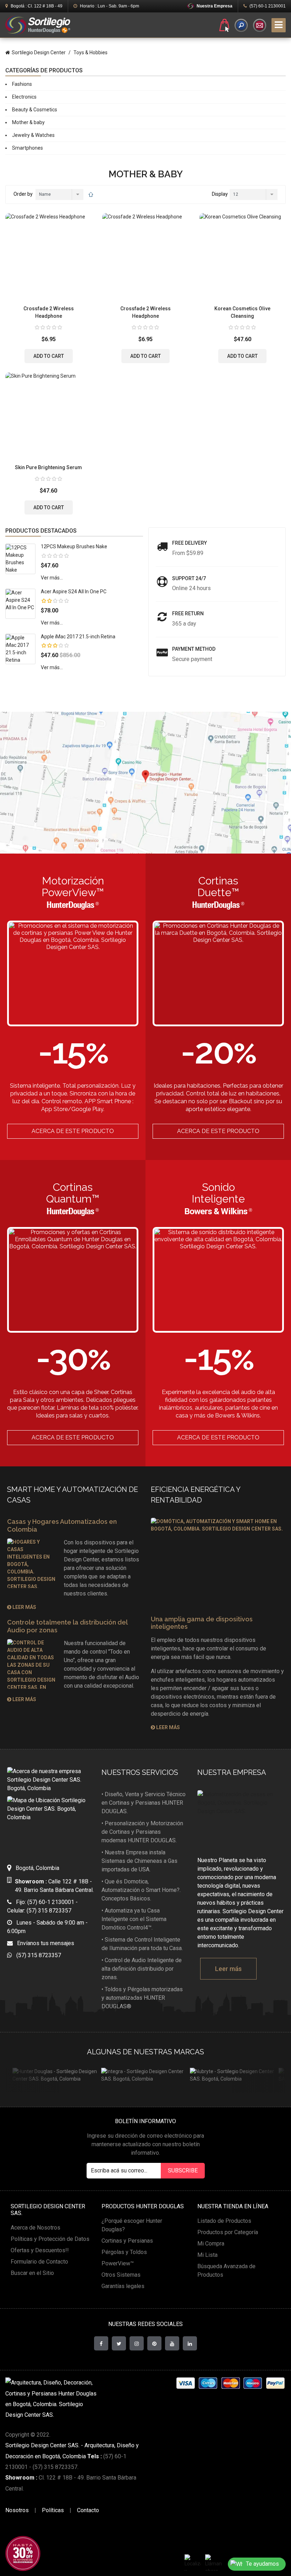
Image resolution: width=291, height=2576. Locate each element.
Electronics (24, 97)
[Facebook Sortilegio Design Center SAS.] (101, 2343)
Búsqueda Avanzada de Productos (226, 2270)
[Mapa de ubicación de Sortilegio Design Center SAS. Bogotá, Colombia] (145, 783)
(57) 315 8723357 (37, 1955)
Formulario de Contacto (39, 2262)
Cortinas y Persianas (127, 2241)
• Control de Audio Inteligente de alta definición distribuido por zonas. (142, 1969)
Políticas (53, 2510)
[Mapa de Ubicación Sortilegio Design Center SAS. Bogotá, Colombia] (49, 1824)
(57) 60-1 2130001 (267, 6)
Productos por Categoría (228, 2232)
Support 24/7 (189, 578)
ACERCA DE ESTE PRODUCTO (73, 1131)
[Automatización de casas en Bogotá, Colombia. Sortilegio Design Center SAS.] (241, 1819)
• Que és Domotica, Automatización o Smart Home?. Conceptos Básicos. (141, 1890)
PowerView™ (118, 2263)
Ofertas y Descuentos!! (40, 2250)
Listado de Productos (224, 2221)
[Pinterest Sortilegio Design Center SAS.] (154, 2343)
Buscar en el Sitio (32, 2273)
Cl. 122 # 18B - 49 (37, 6)
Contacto (88, 2510)
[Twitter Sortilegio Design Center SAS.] (119, 2343)
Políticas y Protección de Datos (50, 2239)
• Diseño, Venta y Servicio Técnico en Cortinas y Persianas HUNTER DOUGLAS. (144, 1803)
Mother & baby (28, 122)
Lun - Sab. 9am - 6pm (109, 6)
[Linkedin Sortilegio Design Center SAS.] (190, 2343)
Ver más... (52, 578)
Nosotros (17, 2510)
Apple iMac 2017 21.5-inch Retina (78, 637)
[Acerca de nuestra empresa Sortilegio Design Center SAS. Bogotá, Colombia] (49, 1780)
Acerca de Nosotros (35, 2228)
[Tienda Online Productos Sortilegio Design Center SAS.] (224, 25)
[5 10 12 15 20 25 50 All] (253, 195)
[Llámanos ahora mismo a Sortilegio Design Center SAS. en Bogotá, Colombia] (213, 2563)
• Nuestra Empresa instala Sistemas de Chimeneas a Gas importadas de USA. (139, 1861)
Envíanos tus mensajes (43, 1943)
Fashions (22, 84)
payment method (194, 649)
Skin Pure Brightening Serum (48, 467)
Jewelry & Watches (33, 135)
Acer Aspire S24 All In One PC (74, 592)
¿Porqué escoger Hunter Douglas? (132, 2225)
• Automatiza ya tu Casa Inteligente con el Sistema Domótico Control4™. (134, 1919)
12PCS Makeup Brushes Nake (74, 546)
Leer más (24, 1607)
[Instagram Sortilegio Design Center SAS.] (137, 2343)
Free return (188, 614)
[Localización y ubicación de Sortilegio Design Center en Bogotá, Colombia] (193, 2563)
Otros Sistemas (121, 2275)
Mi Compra (211, 2244)
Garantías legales (123, 2286)
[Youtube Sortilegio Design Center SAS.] (172, 2343)
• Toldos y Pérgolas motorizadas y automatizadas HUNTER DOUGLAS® (142, 1998)
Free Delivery (190, 543)
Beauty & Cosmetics (35, 110)
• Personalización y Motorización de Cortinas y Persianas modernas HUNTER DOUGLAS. (142, 1832)
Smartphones (28, 148)
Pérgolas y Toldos (124, 2252)
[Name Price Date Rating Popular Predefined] (59, 195)
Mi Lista (207, 2255)
